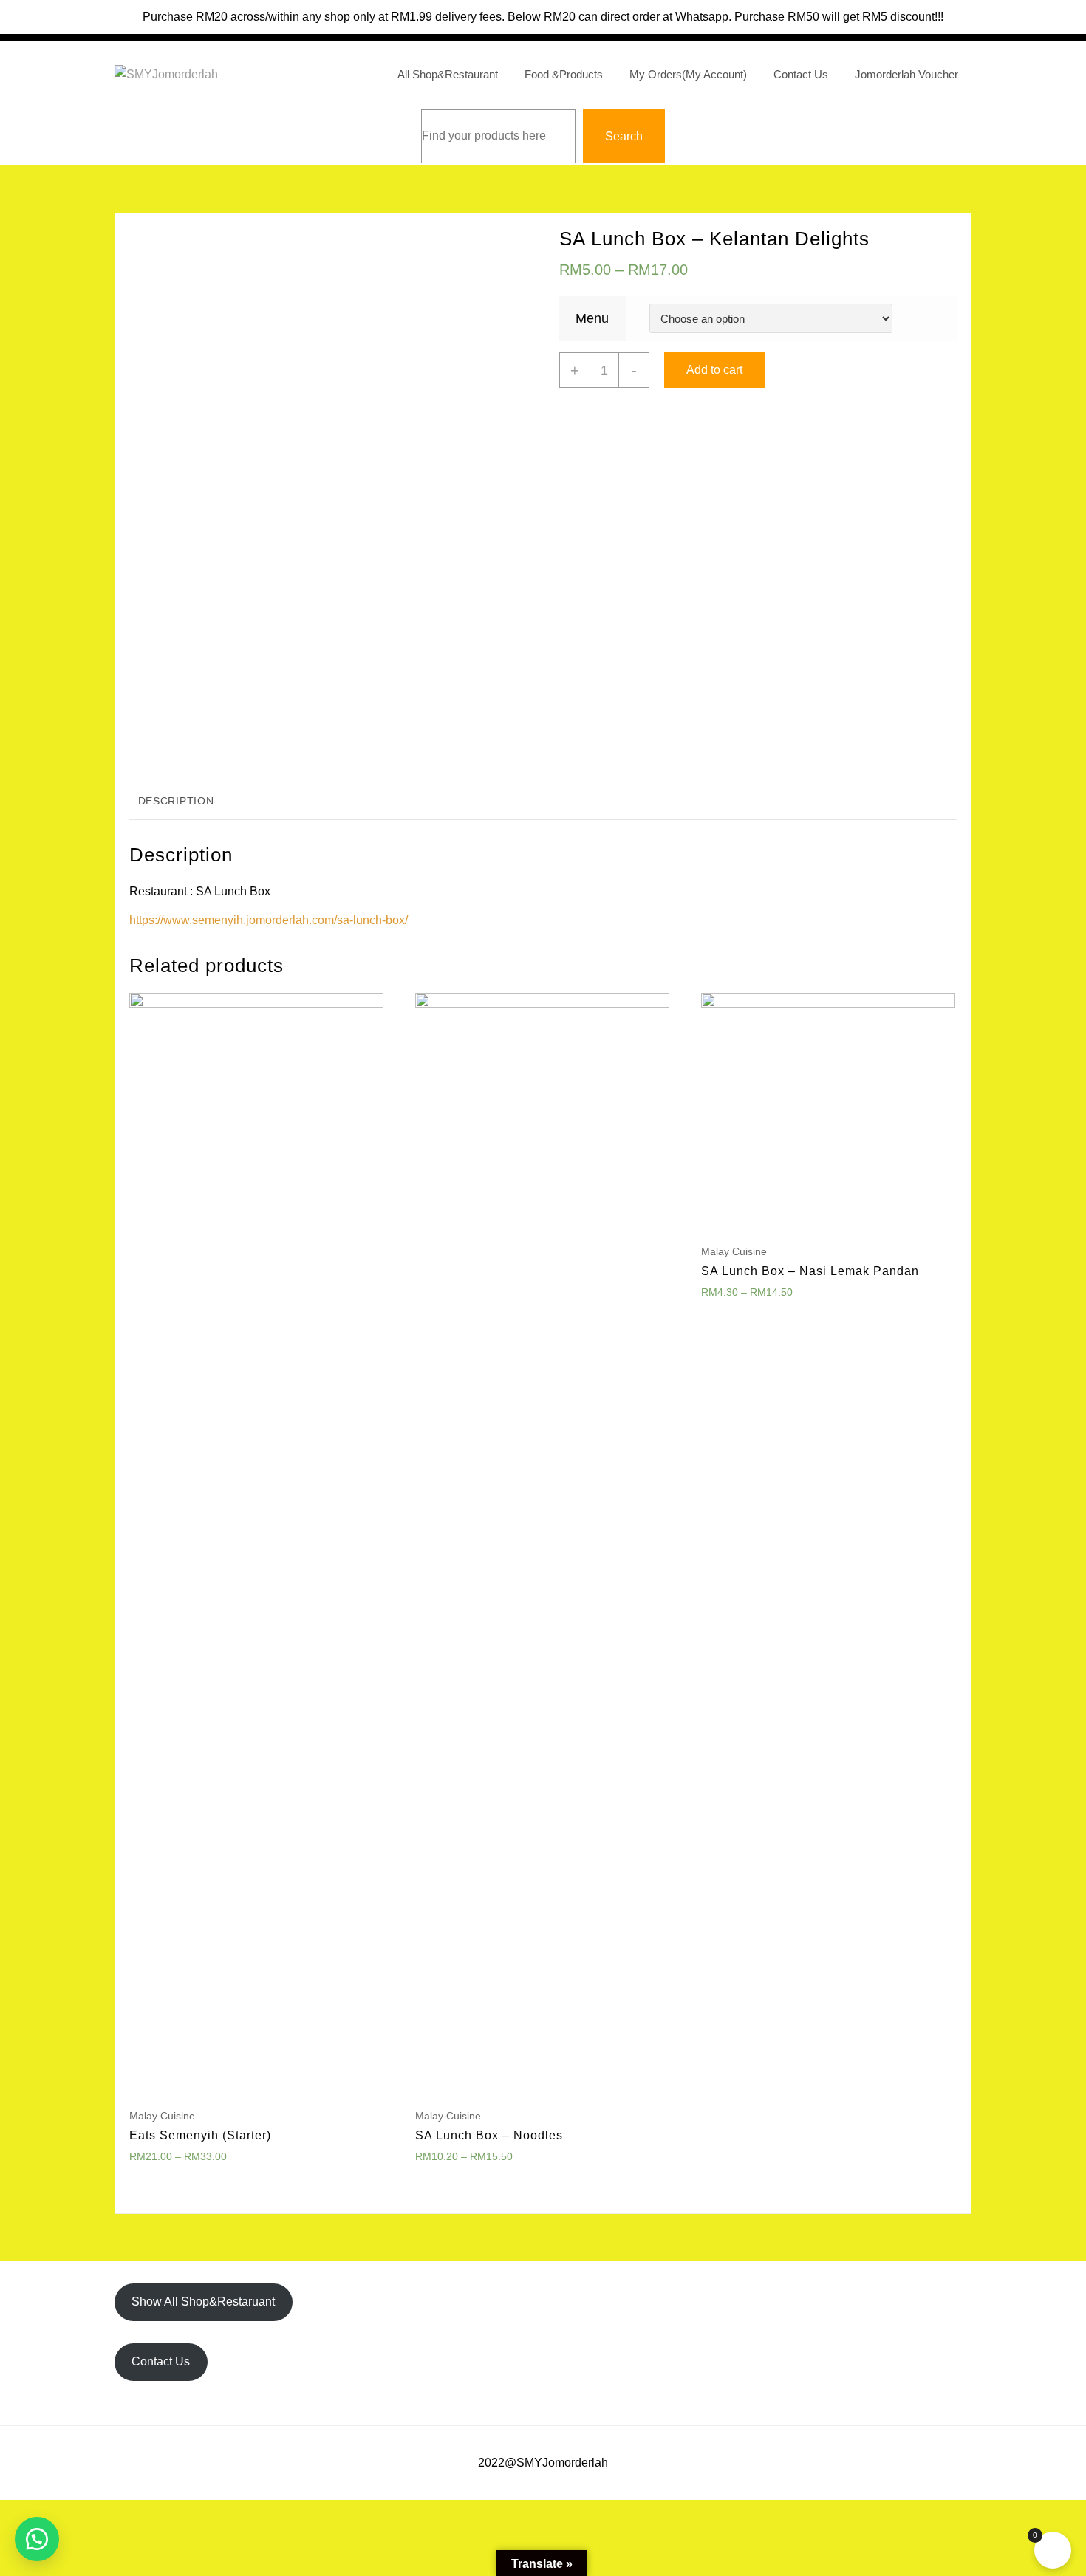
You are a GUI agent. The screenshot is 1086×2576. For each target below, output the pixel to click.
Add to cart (714, 370)
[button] (37, 2539)
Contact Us (161, 2361)
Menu (592, 318)
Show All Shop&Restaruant (203, 2302)
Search (624, 136)
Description (176, 801)
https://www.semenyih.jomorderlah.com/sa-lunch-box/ (269, 920)
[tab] (176, 802)
